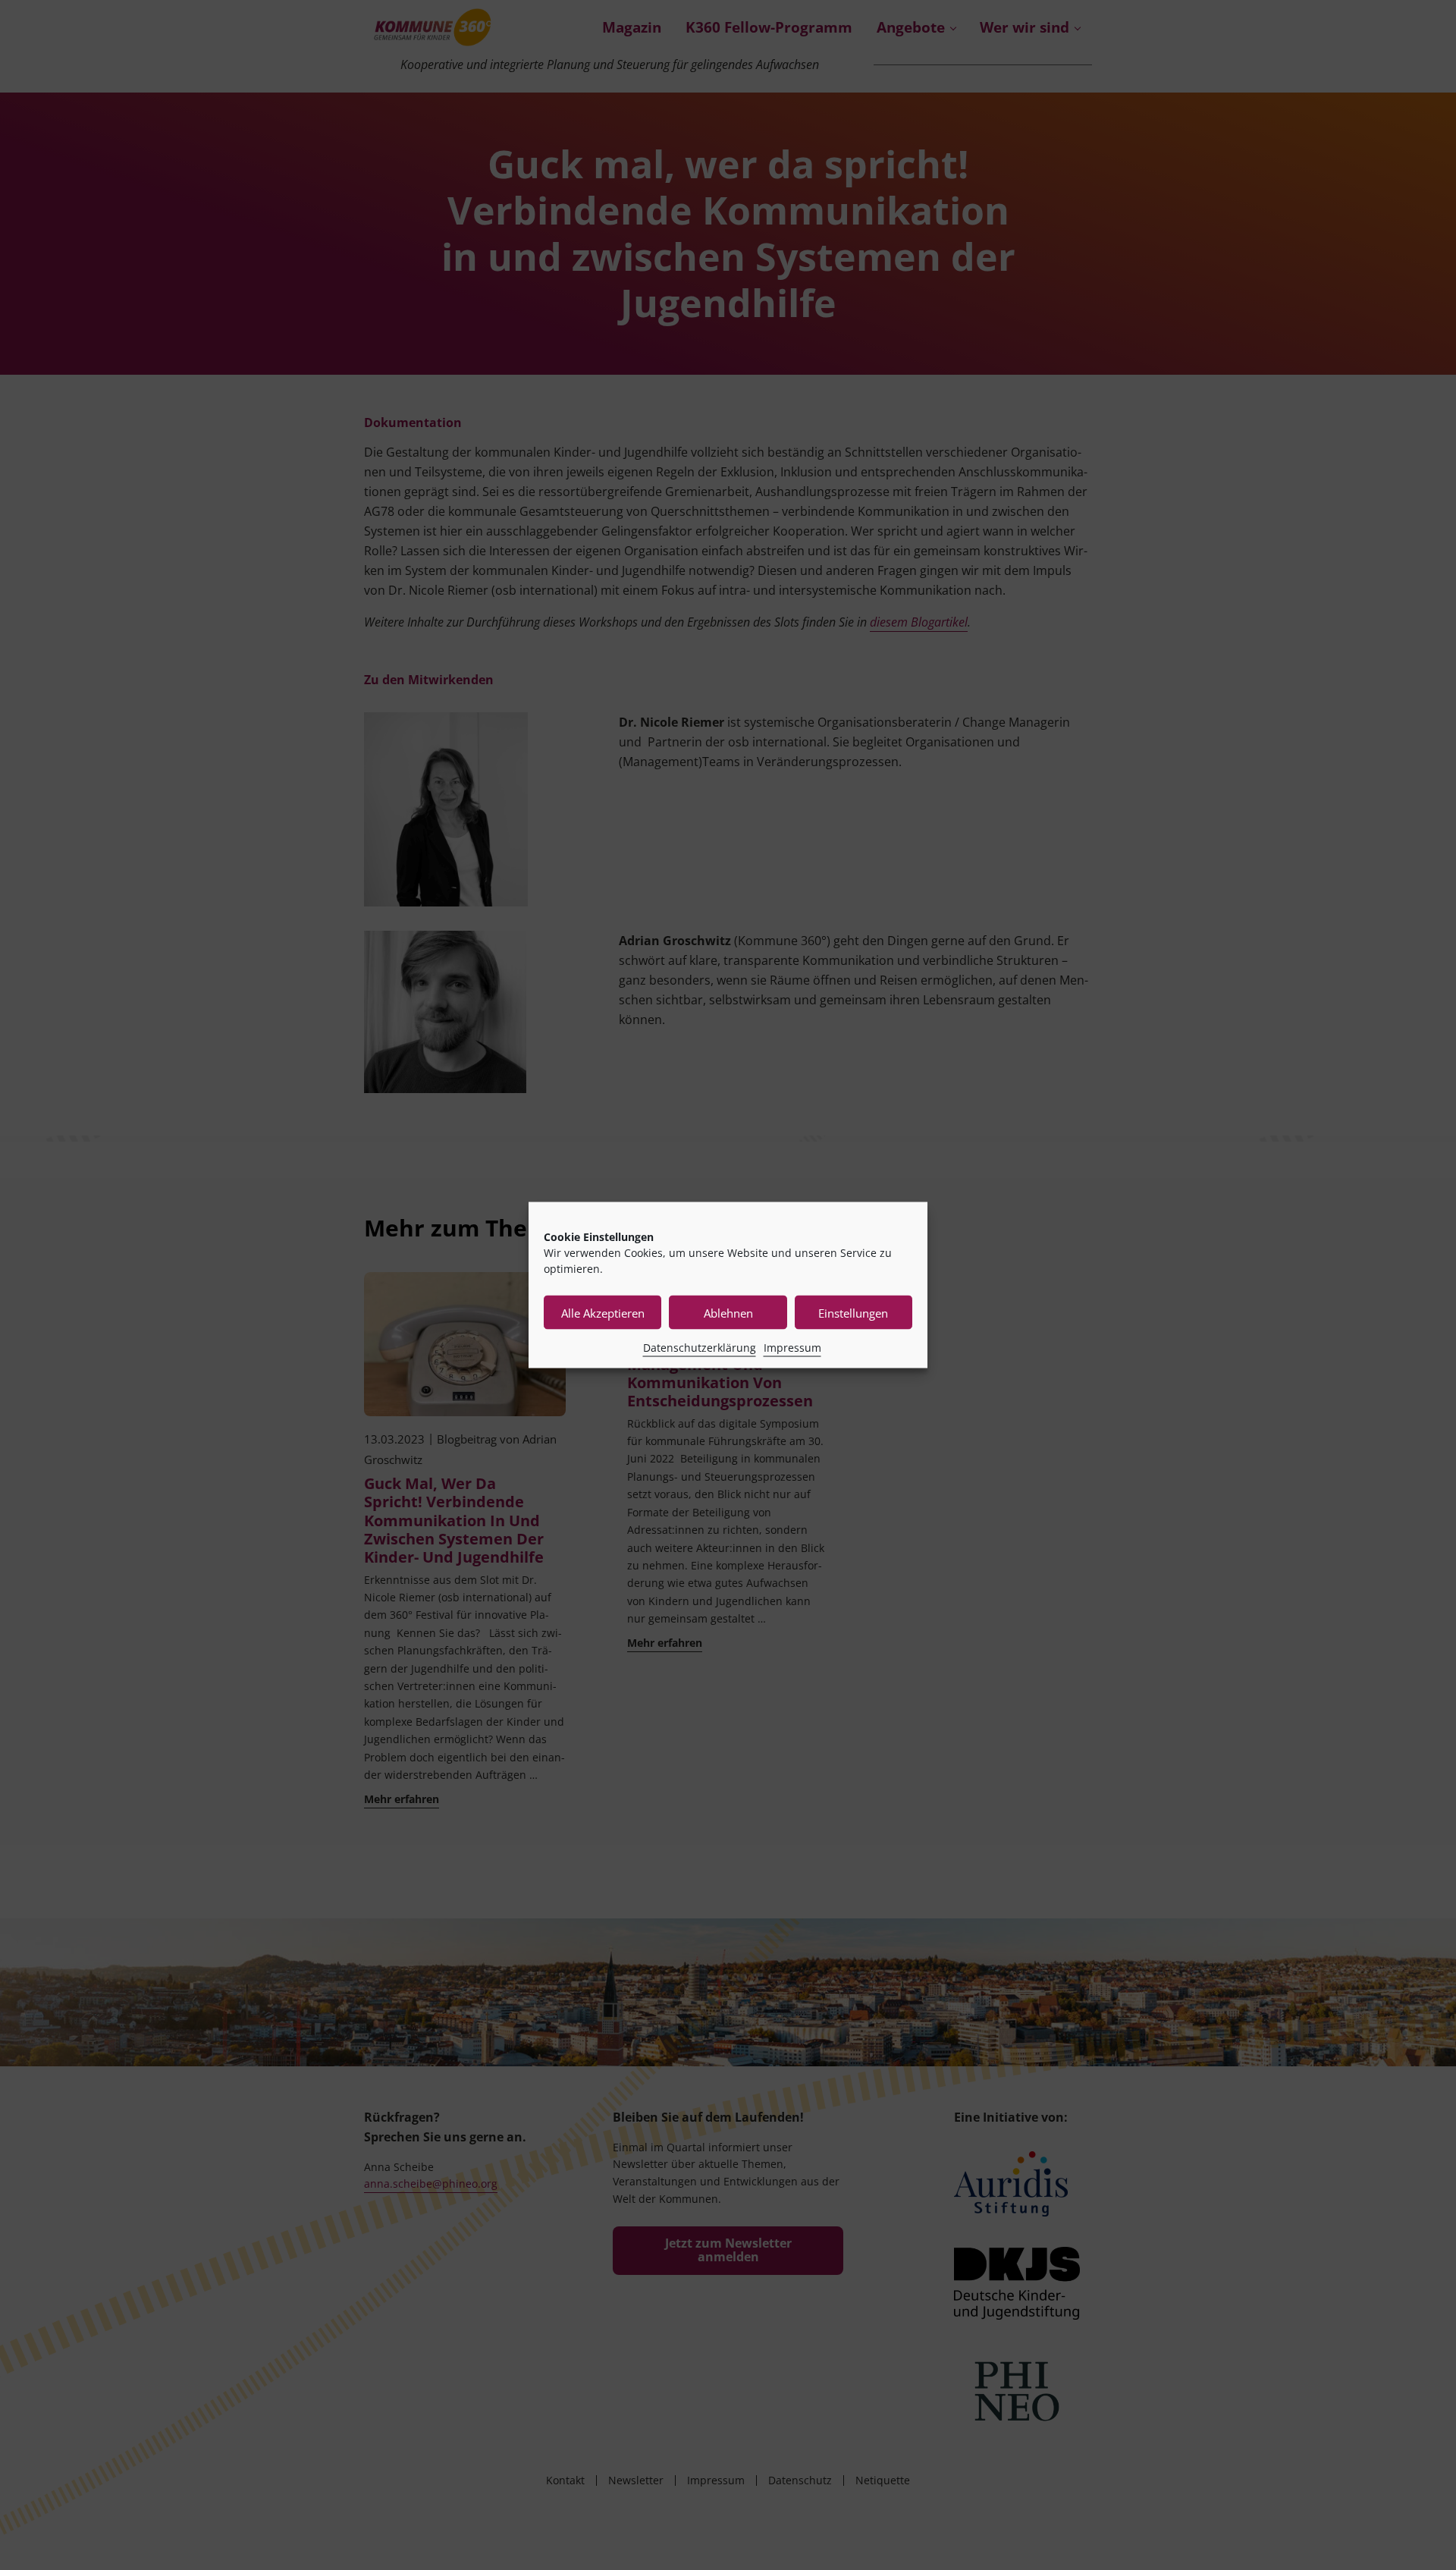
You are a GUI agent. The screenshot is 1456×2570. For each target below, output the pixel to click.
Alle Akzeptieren (603, 1312)
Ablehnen (728, 1312)
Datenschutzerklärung (700, 1348)
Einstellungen (853, 1312)
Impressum (792, 1348)
